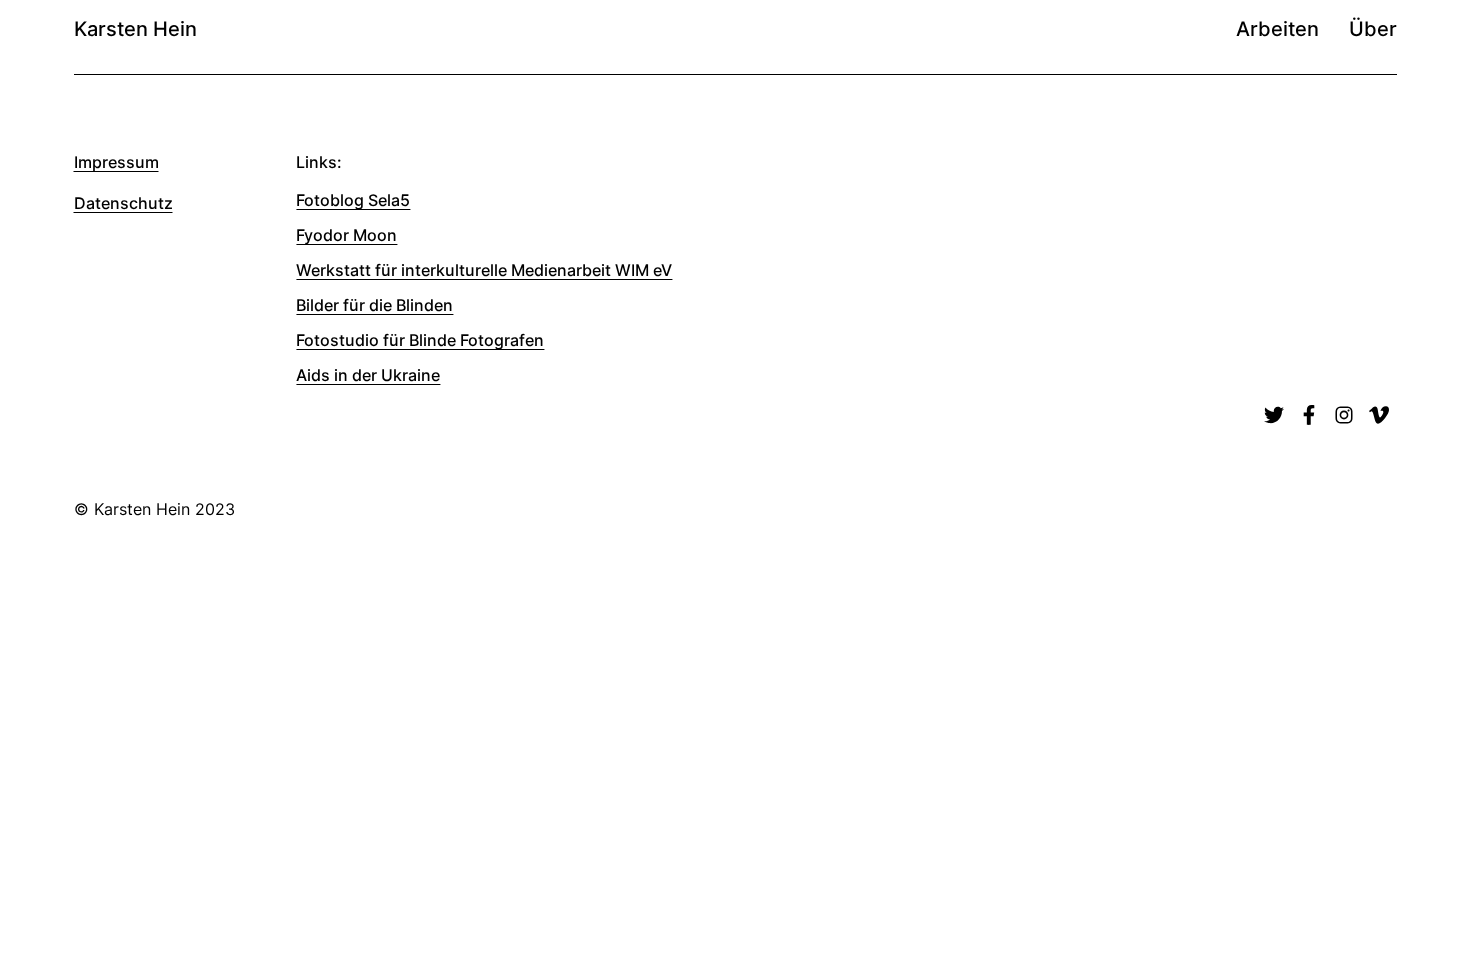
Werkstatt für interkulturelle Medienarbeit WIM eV (484, 270)
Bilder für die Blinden (374, 305)
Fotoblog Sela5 (353, 200)
